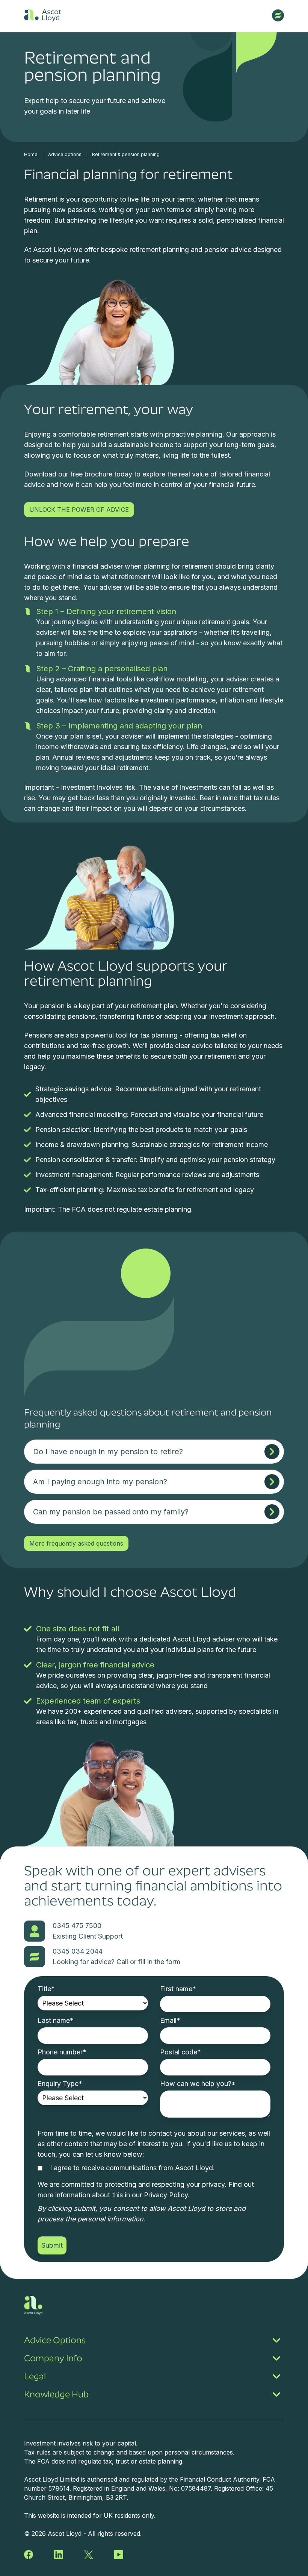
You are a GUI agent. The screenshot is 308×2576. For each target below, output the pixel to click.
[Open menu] (278, 15)
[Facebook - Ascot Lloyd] (29, 2555)
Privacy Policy (166, 2195)
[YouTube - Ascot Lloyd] (119, 2555)
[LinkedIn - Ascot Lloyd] (59, 2555)
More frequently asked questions (76, 1543)
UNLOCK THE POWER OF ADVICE (79, 510)
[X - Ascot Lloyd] (89, 2555)
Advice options (65, 154)
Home (31, 154)
